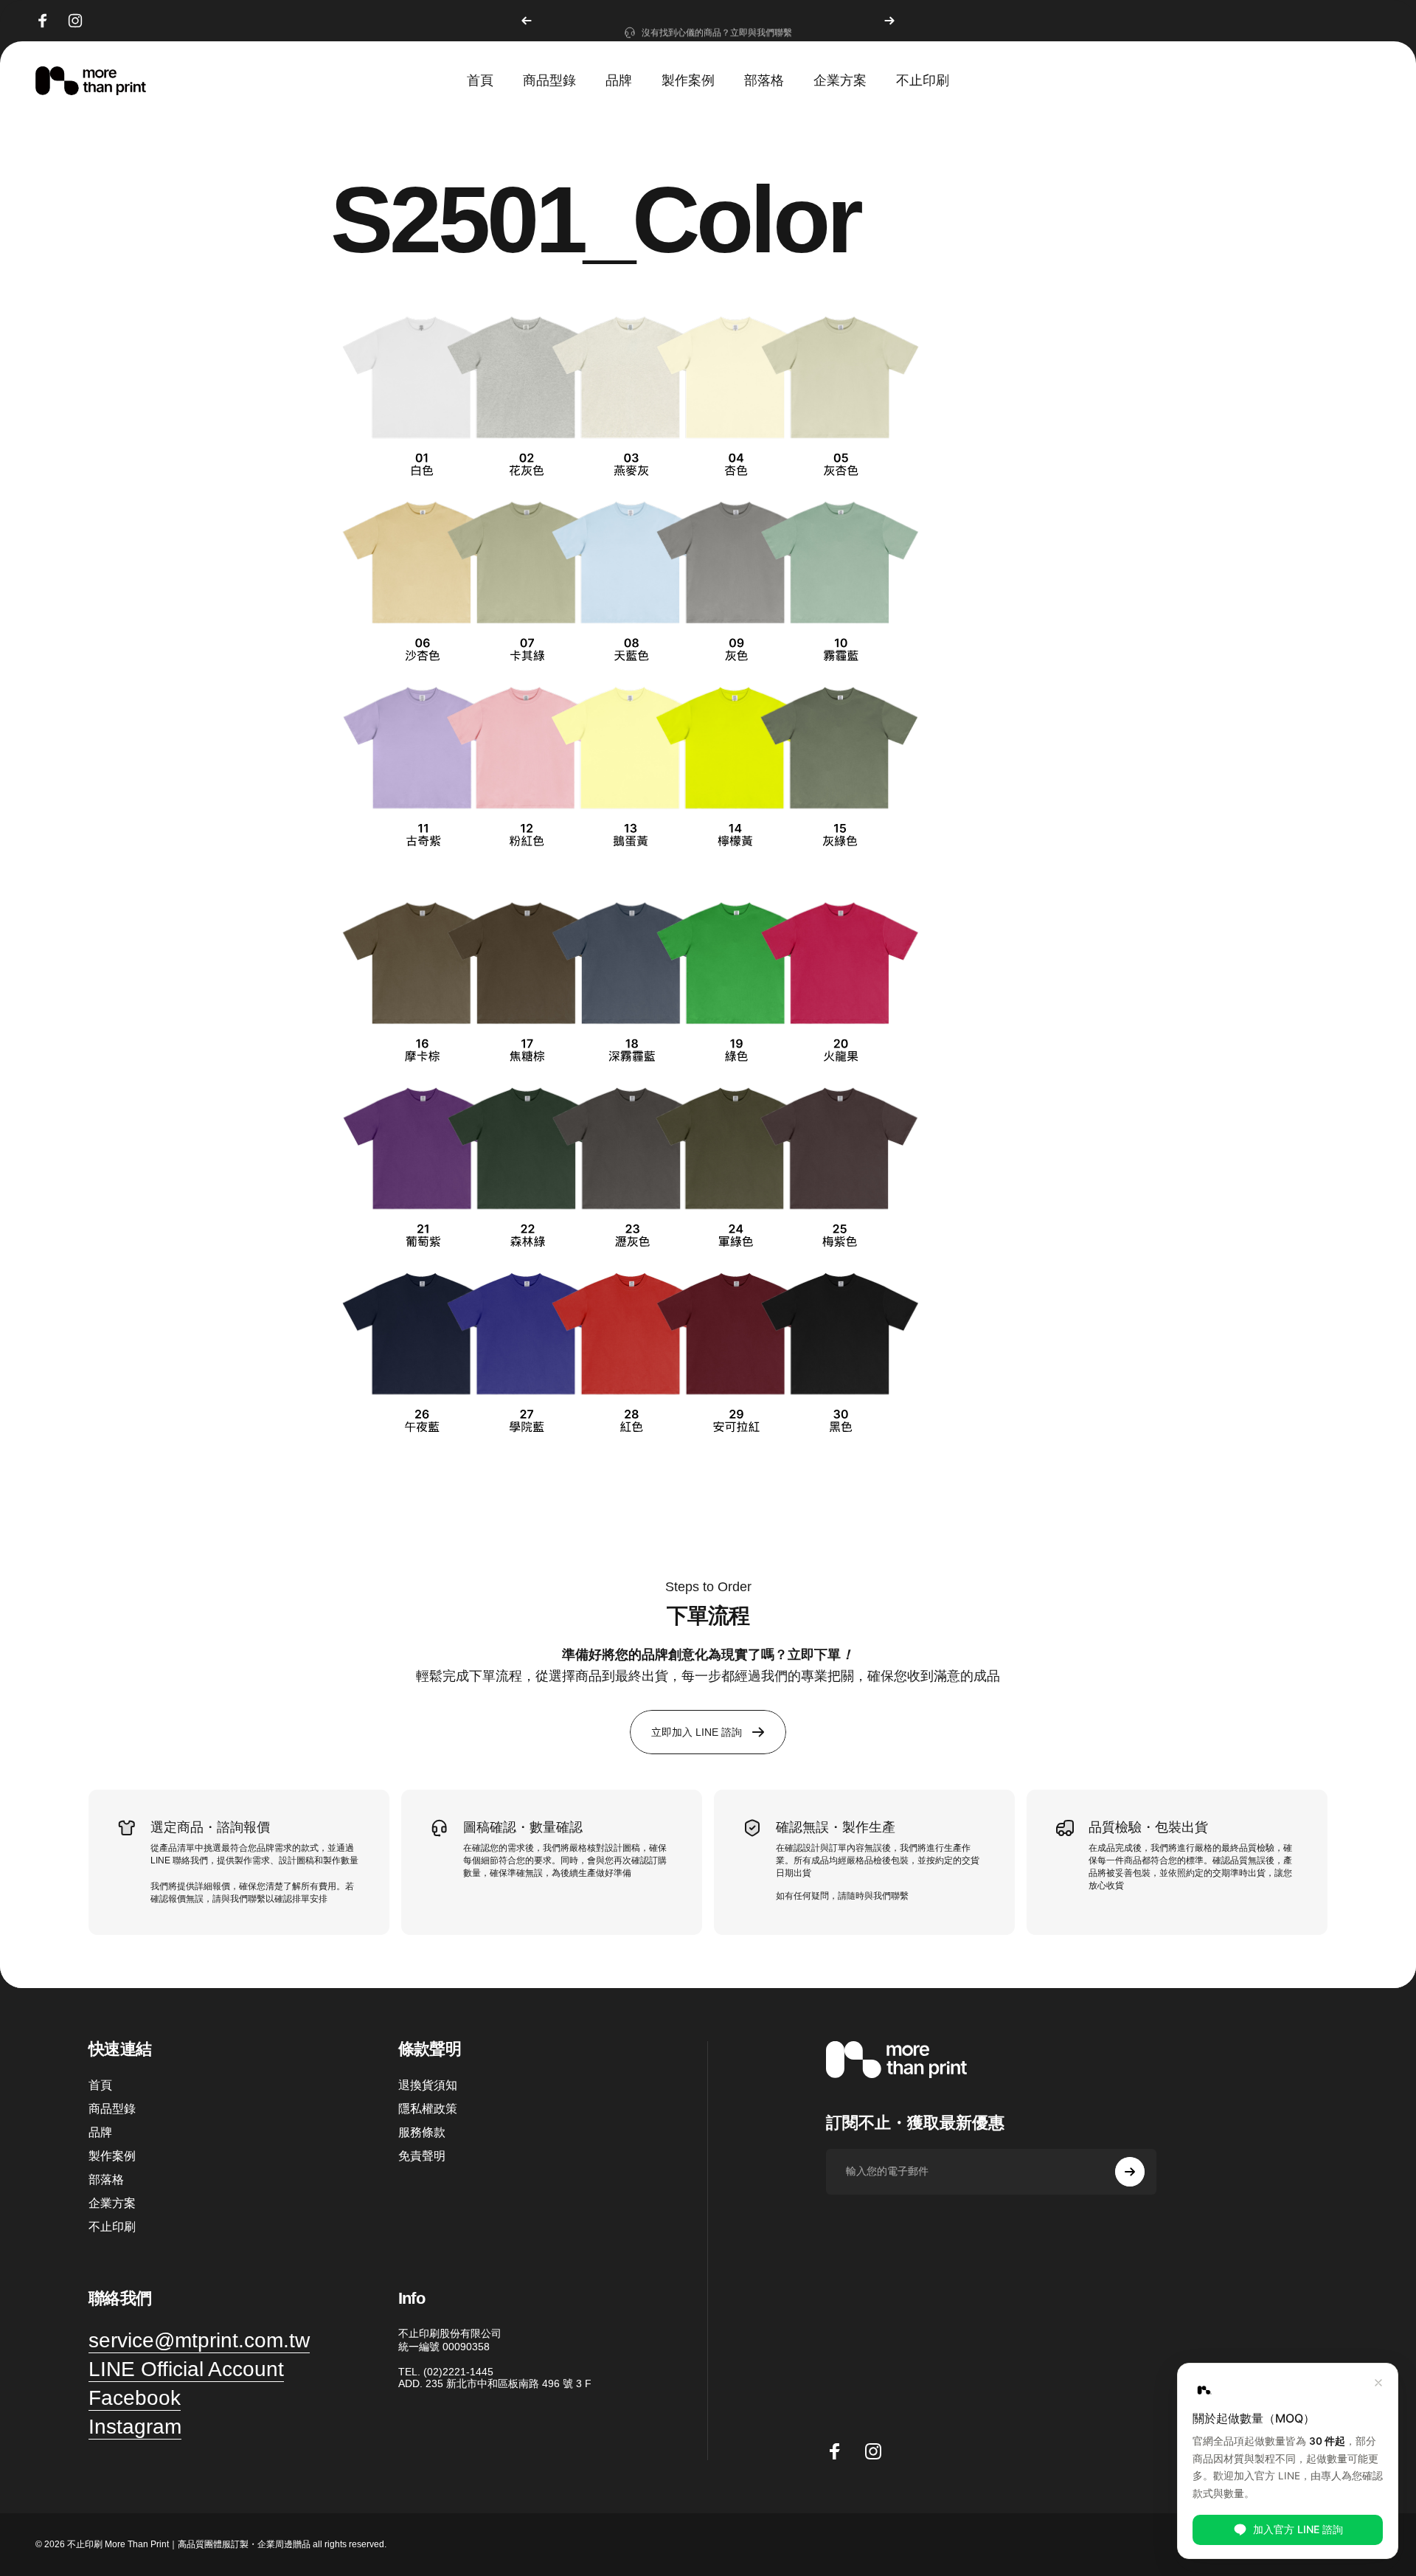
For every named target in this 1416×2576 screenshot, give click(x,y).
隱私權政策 (428, 2109)
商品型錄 (112, 2109)
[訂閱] (1130, 2172)
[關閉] (1378, 2383)
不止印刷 (112, 2227)
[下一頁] (889, 21)
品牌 (100, 2132)
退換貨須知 (428, 2085)
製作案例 (112, 2156)
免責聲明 (422, 2156)
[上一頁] (527, 21)
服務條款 (422, 2132)
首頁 (100, 2085)
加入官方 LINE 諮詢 (1298, 2528)
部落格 (106, 2179)
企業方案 (112, 2203)
